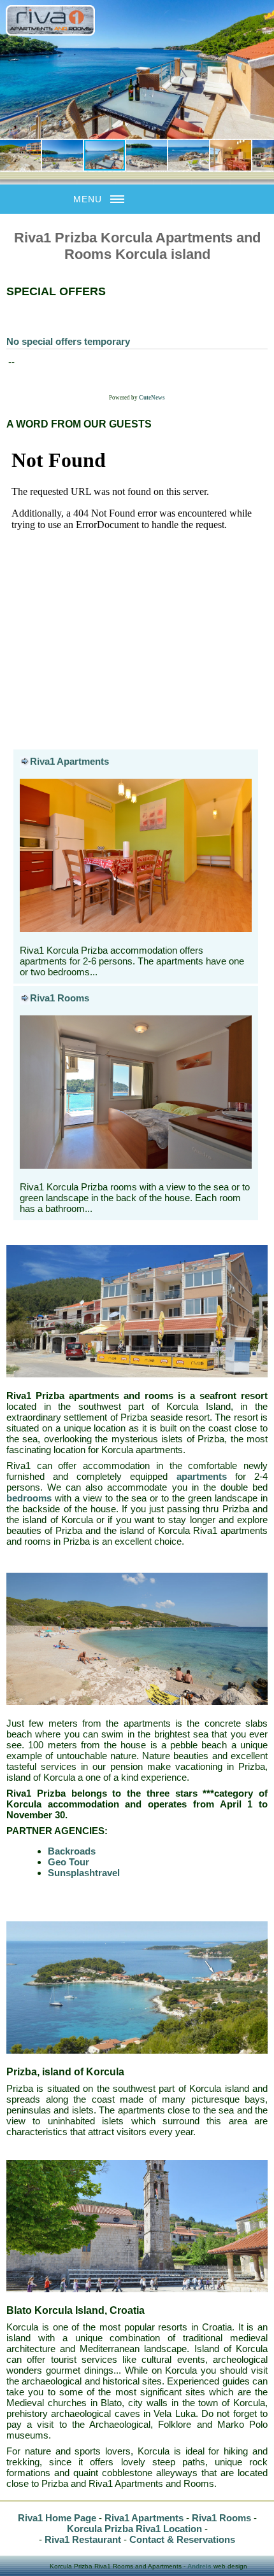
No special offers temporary (68, 341)
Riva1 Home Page (57, 2518)
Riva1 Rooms (60, 998)
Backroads (72, 1851)
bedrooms (29, 1498)
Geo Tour (68, 1862)
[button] (11, 69)
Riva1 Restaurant (83, 2539)
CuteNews (152, 398)
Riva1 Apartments (69, 761)
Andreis (199, 2566)
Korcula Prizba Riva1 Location (134, 2529)
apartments (202, 1476)
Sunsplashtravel (84, 1873)
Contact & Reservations (182, 2539)
